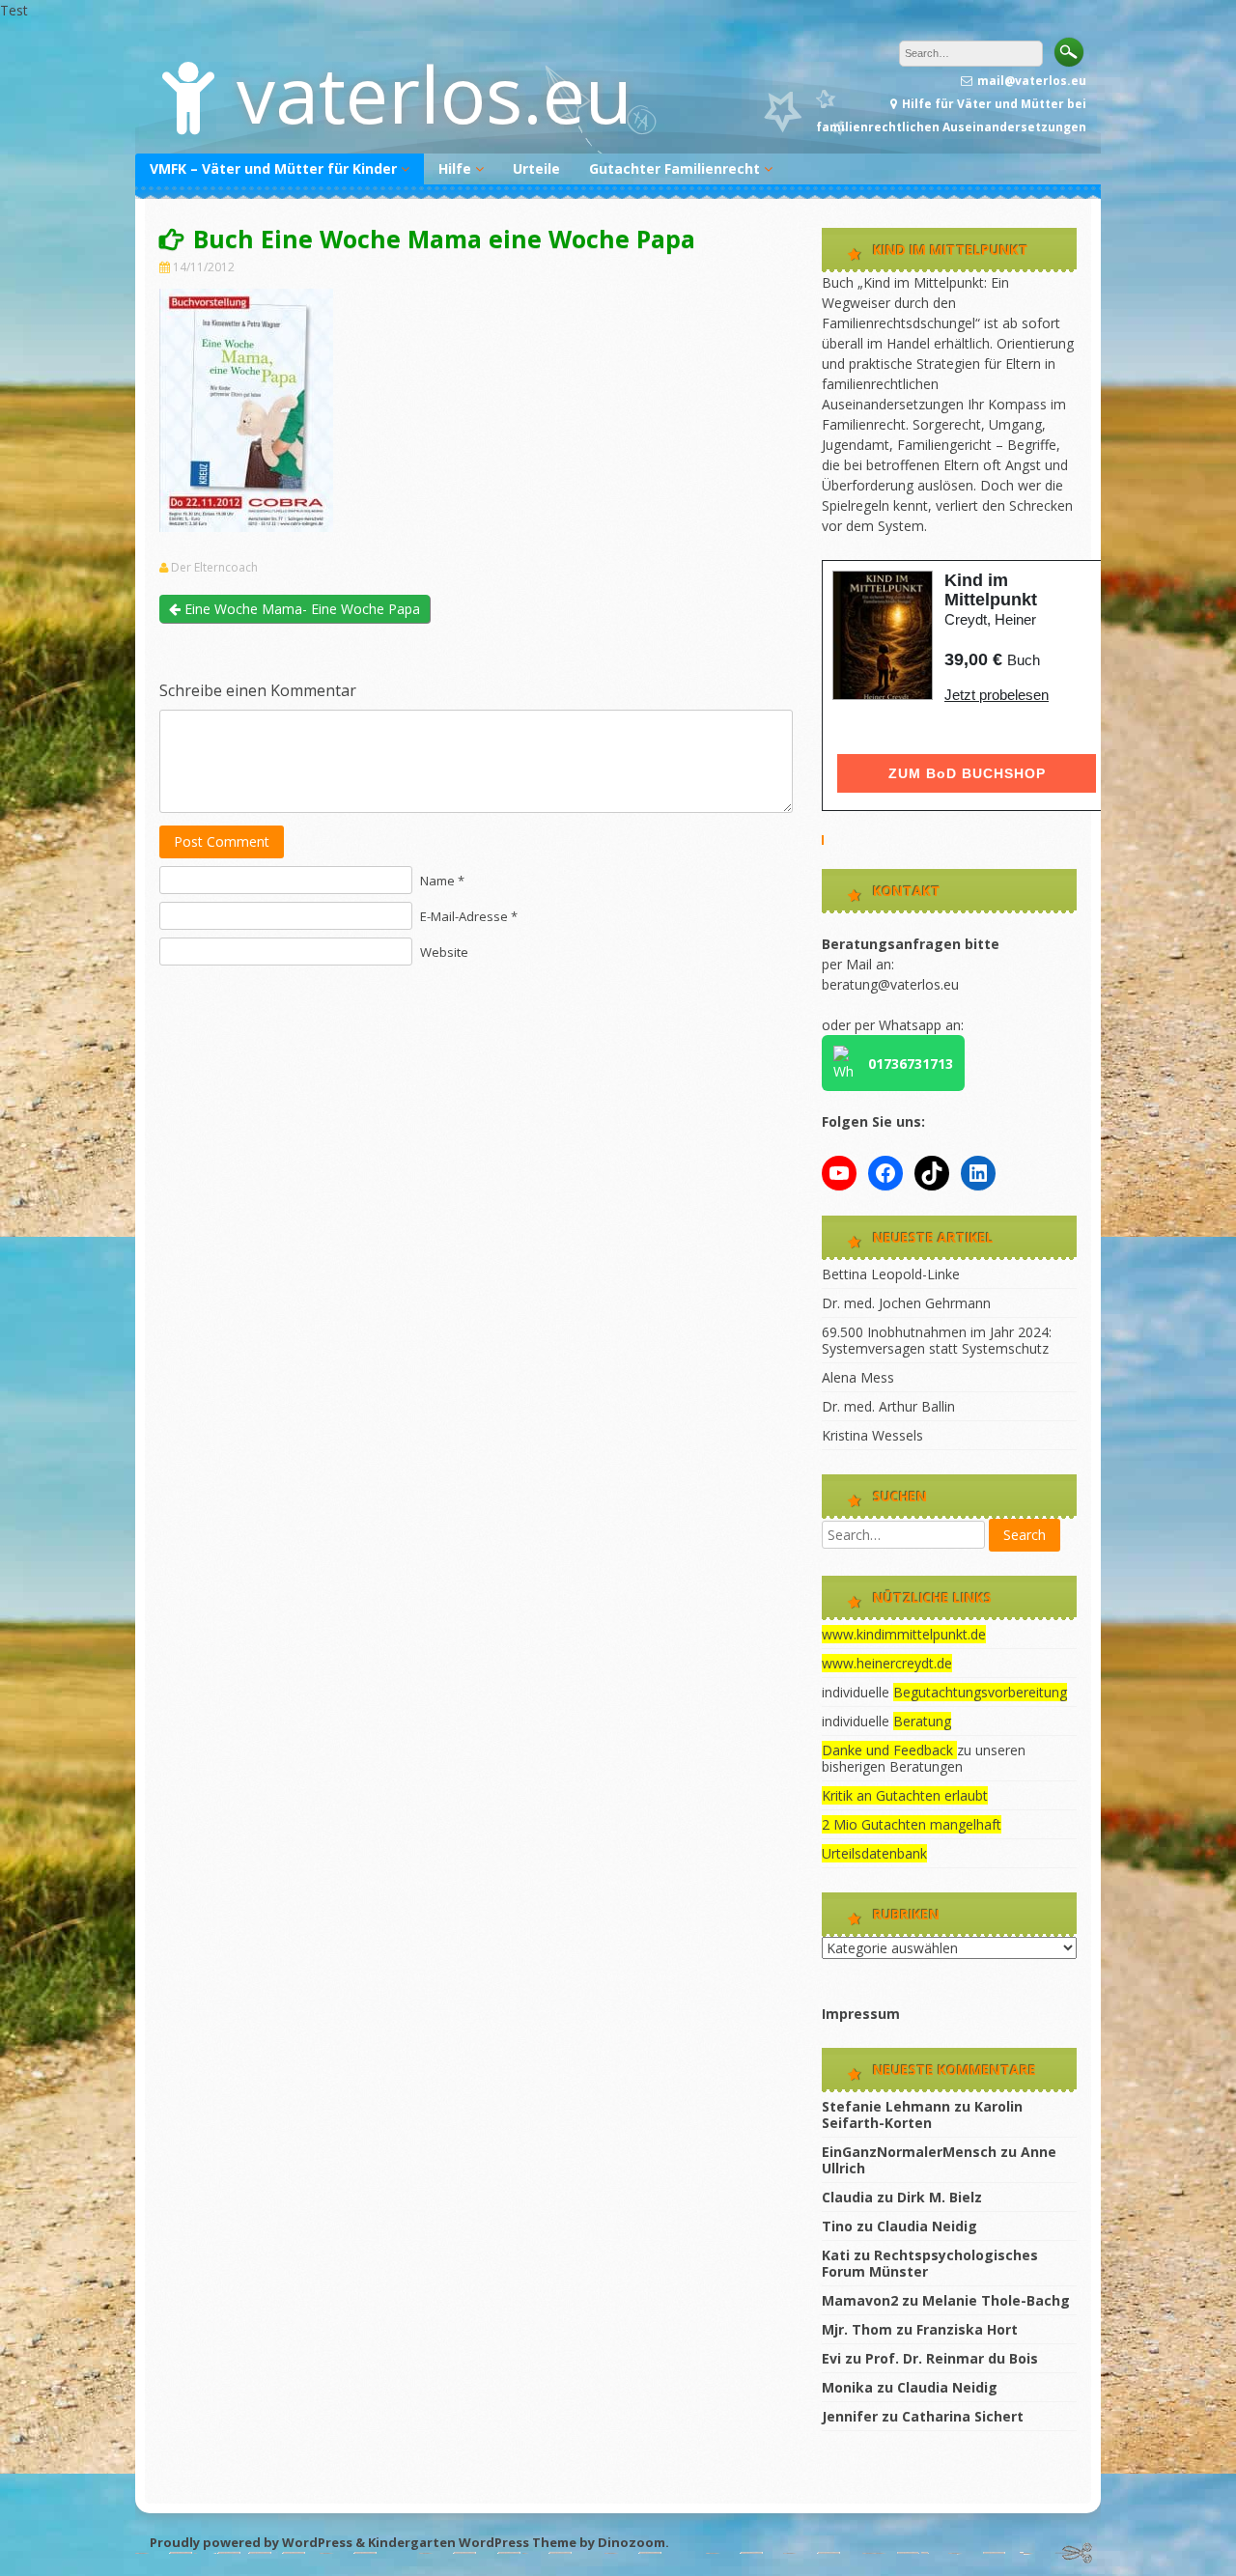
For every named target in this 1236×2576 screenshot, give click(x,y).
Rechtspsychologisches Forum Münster (930, 2263)
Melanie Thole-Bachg (996, 2300)
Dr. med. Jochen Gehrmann (906, 1303)
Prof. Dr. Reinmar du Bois (952, 2358)
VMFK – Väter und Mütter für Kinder (273, 168)
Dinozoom (632, 2542)
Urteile (536, 168)
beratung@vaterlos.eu (890, 984)
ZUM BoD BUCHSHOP (967, 773)
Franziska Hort (967, 2329)
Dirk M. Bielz (940, 2197)
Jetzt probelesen (997, 695)
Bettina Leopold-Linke (891, 1274)
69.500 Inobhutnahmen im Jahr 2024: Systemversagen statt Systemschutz (937, 1340)
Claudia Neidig (927, 2226)
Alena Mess (858, 1377)
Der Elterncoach (214, 568)
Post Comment (222, 841)
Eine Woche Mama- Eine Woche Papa (300, 609)
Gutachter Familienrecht (674, 168)
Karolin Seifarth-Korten (922, 2114)
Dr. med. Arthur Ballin (888, 1406)
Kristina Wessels (872, 1435)
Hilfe (455, 168)
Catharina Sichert (963, 2416)
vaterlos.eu (435, 93)
